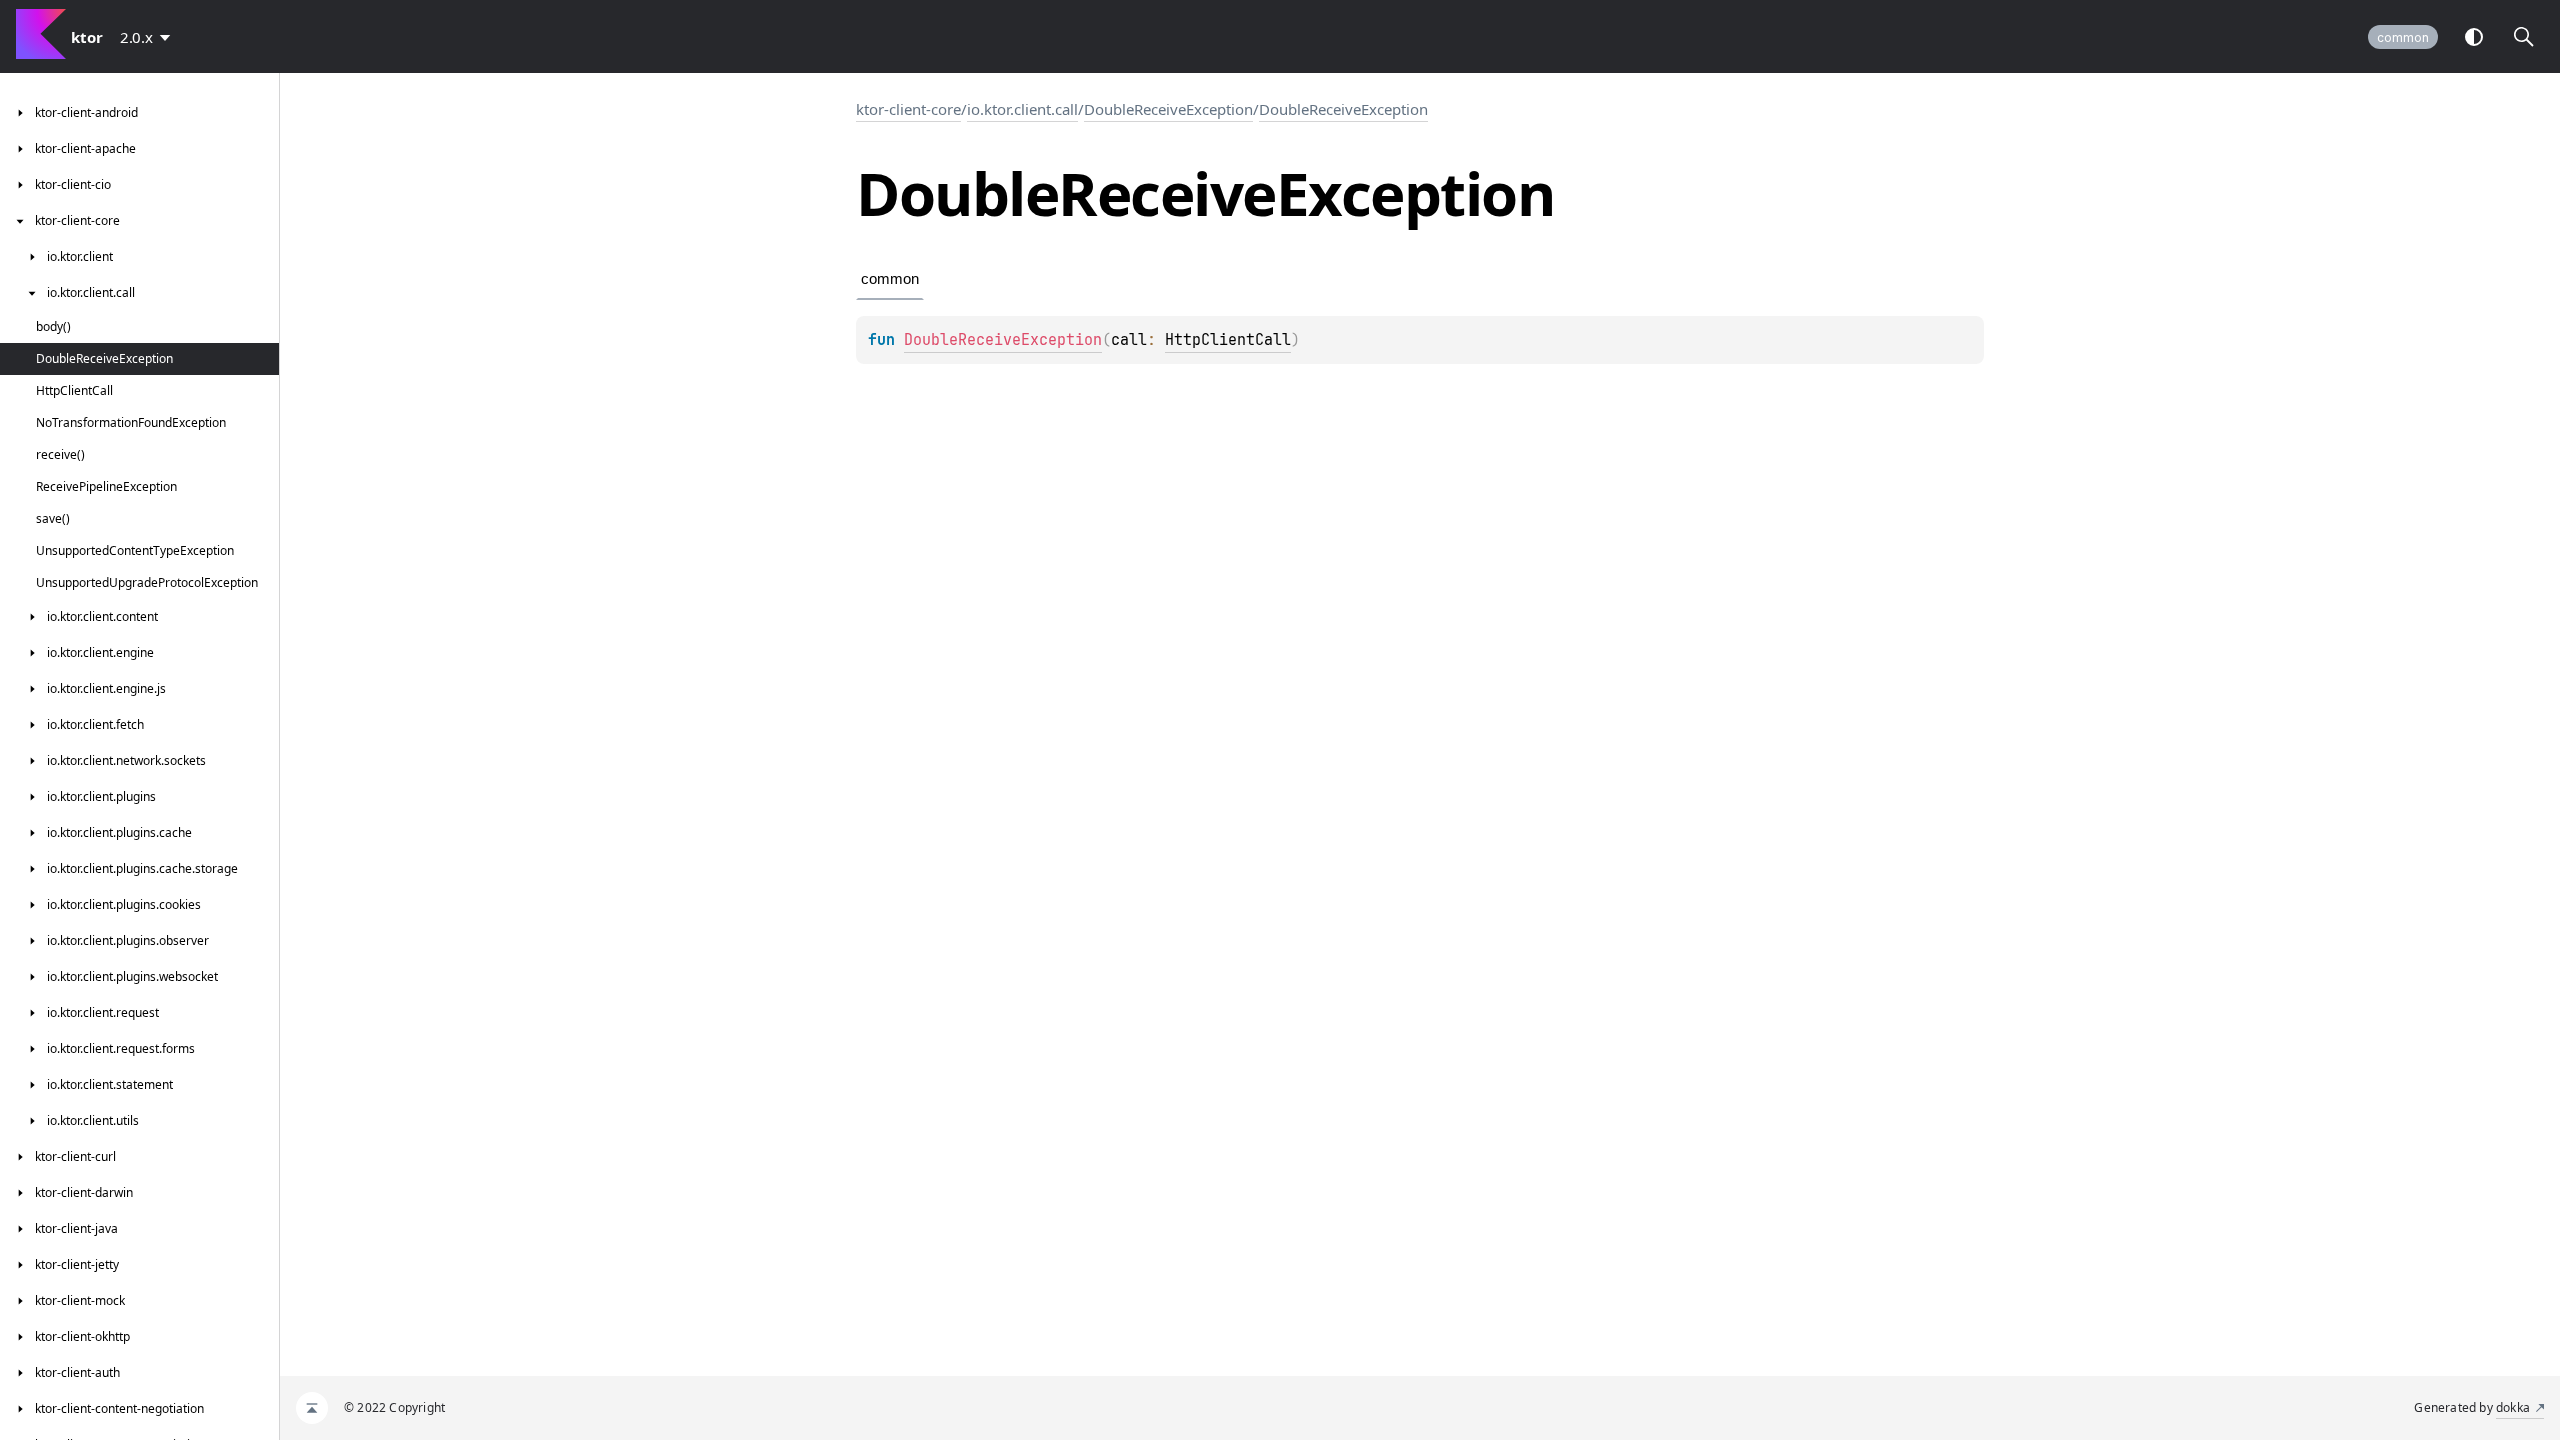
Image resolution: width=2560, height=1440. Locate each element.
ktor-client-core (908, 109)
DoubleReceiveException (1168, 109)
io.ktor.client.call (1022, 109)
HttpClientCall (1228, 340)
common (2403, 37)
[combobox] (149, 37)
